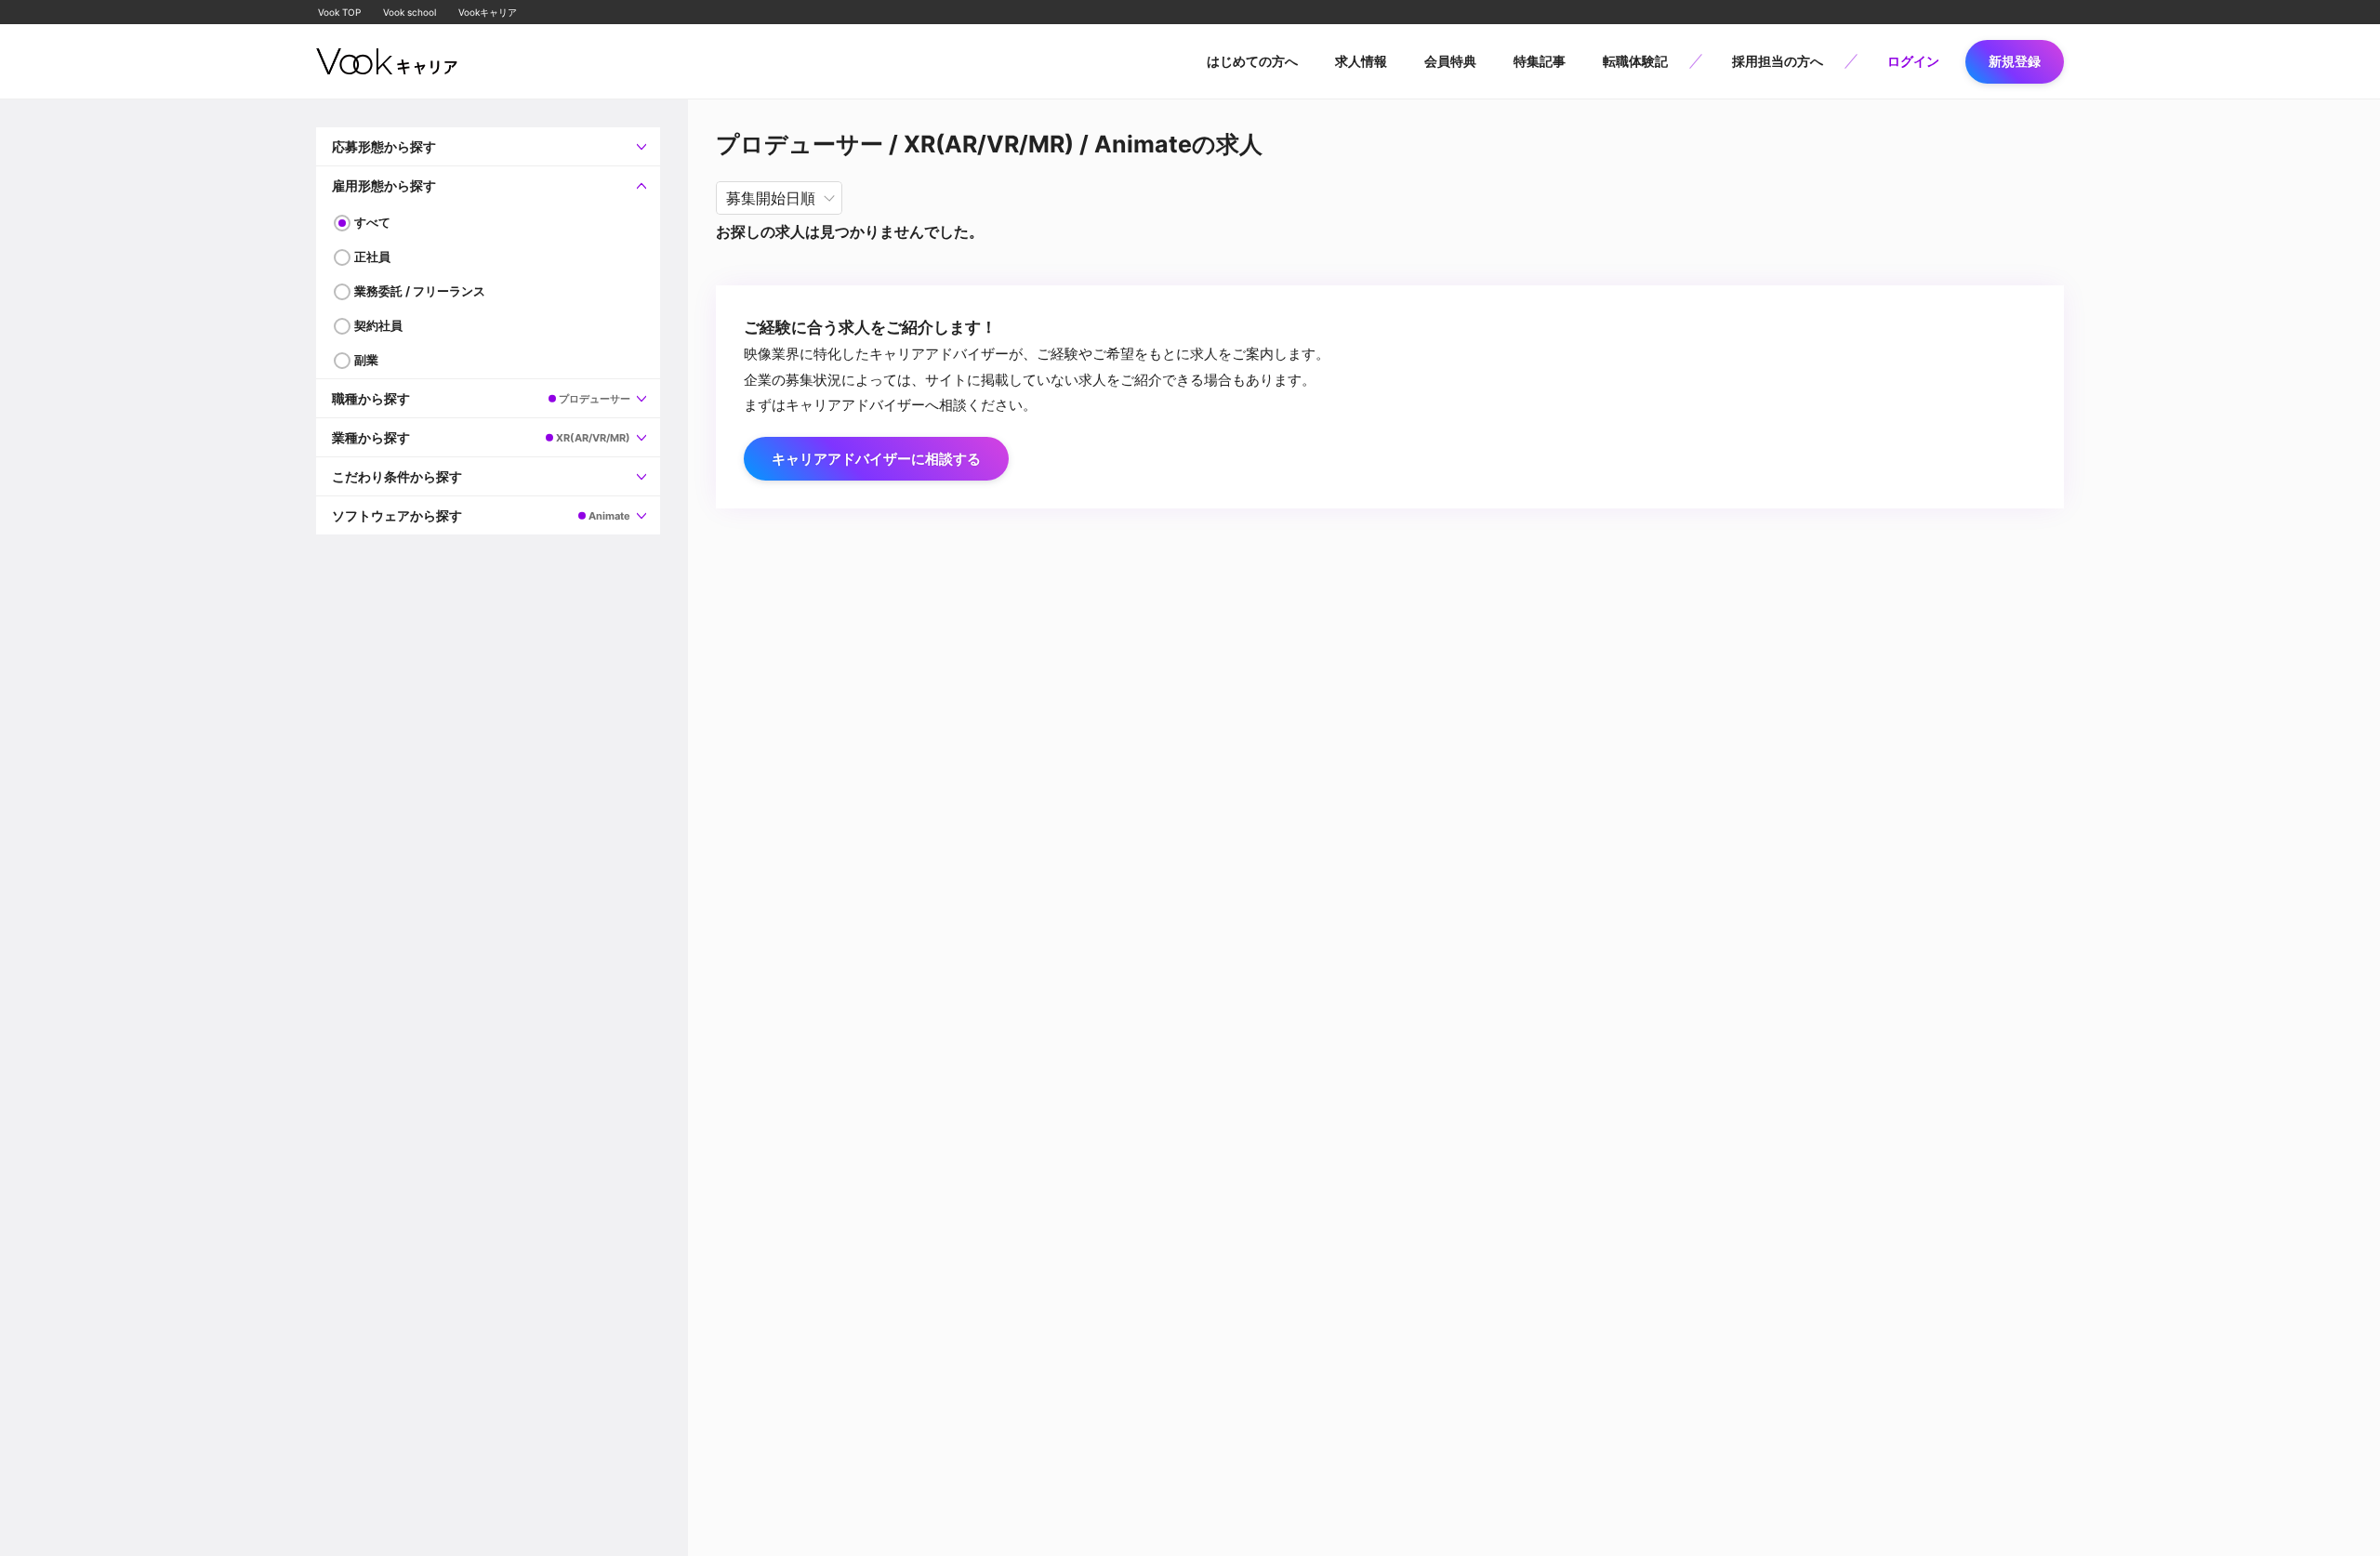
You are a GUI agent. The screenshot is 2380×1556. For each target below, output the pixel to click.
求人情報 (1361, 61)
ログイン (1913, 61)
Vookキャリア (488, 12)
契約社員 (378, 325)
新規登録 (2015, 61)
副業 (366, 360)
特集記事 (1540, 61)
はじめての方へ (1252, 61)
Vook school (410, 12)
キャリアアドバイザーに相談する (876, 459)
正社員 (372, 257)
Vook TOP (339, 12)
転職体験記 (1635, 61)
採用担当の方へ (1778, 61)
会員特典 (1450, 61)
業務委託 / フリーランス (420, 291)
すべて (372, 222)
